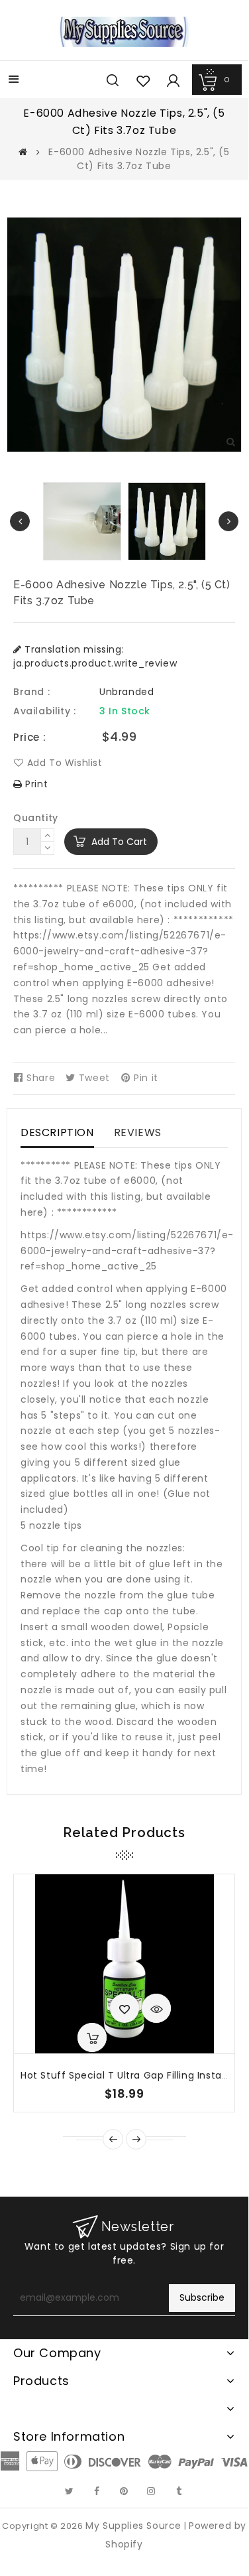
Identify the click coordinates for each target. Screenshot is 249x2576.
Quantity (36, 818)
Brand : (31, 692)
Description (57, 1132)
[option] (167, 521)
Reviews (138, 1132)
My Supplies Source (133, 2526)
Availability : (44, 711)
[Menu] (14, 81)
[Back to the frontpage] (23, 152)
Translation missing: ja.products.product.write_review (95, 656)
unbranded (126, 692)
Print (35, 784)
